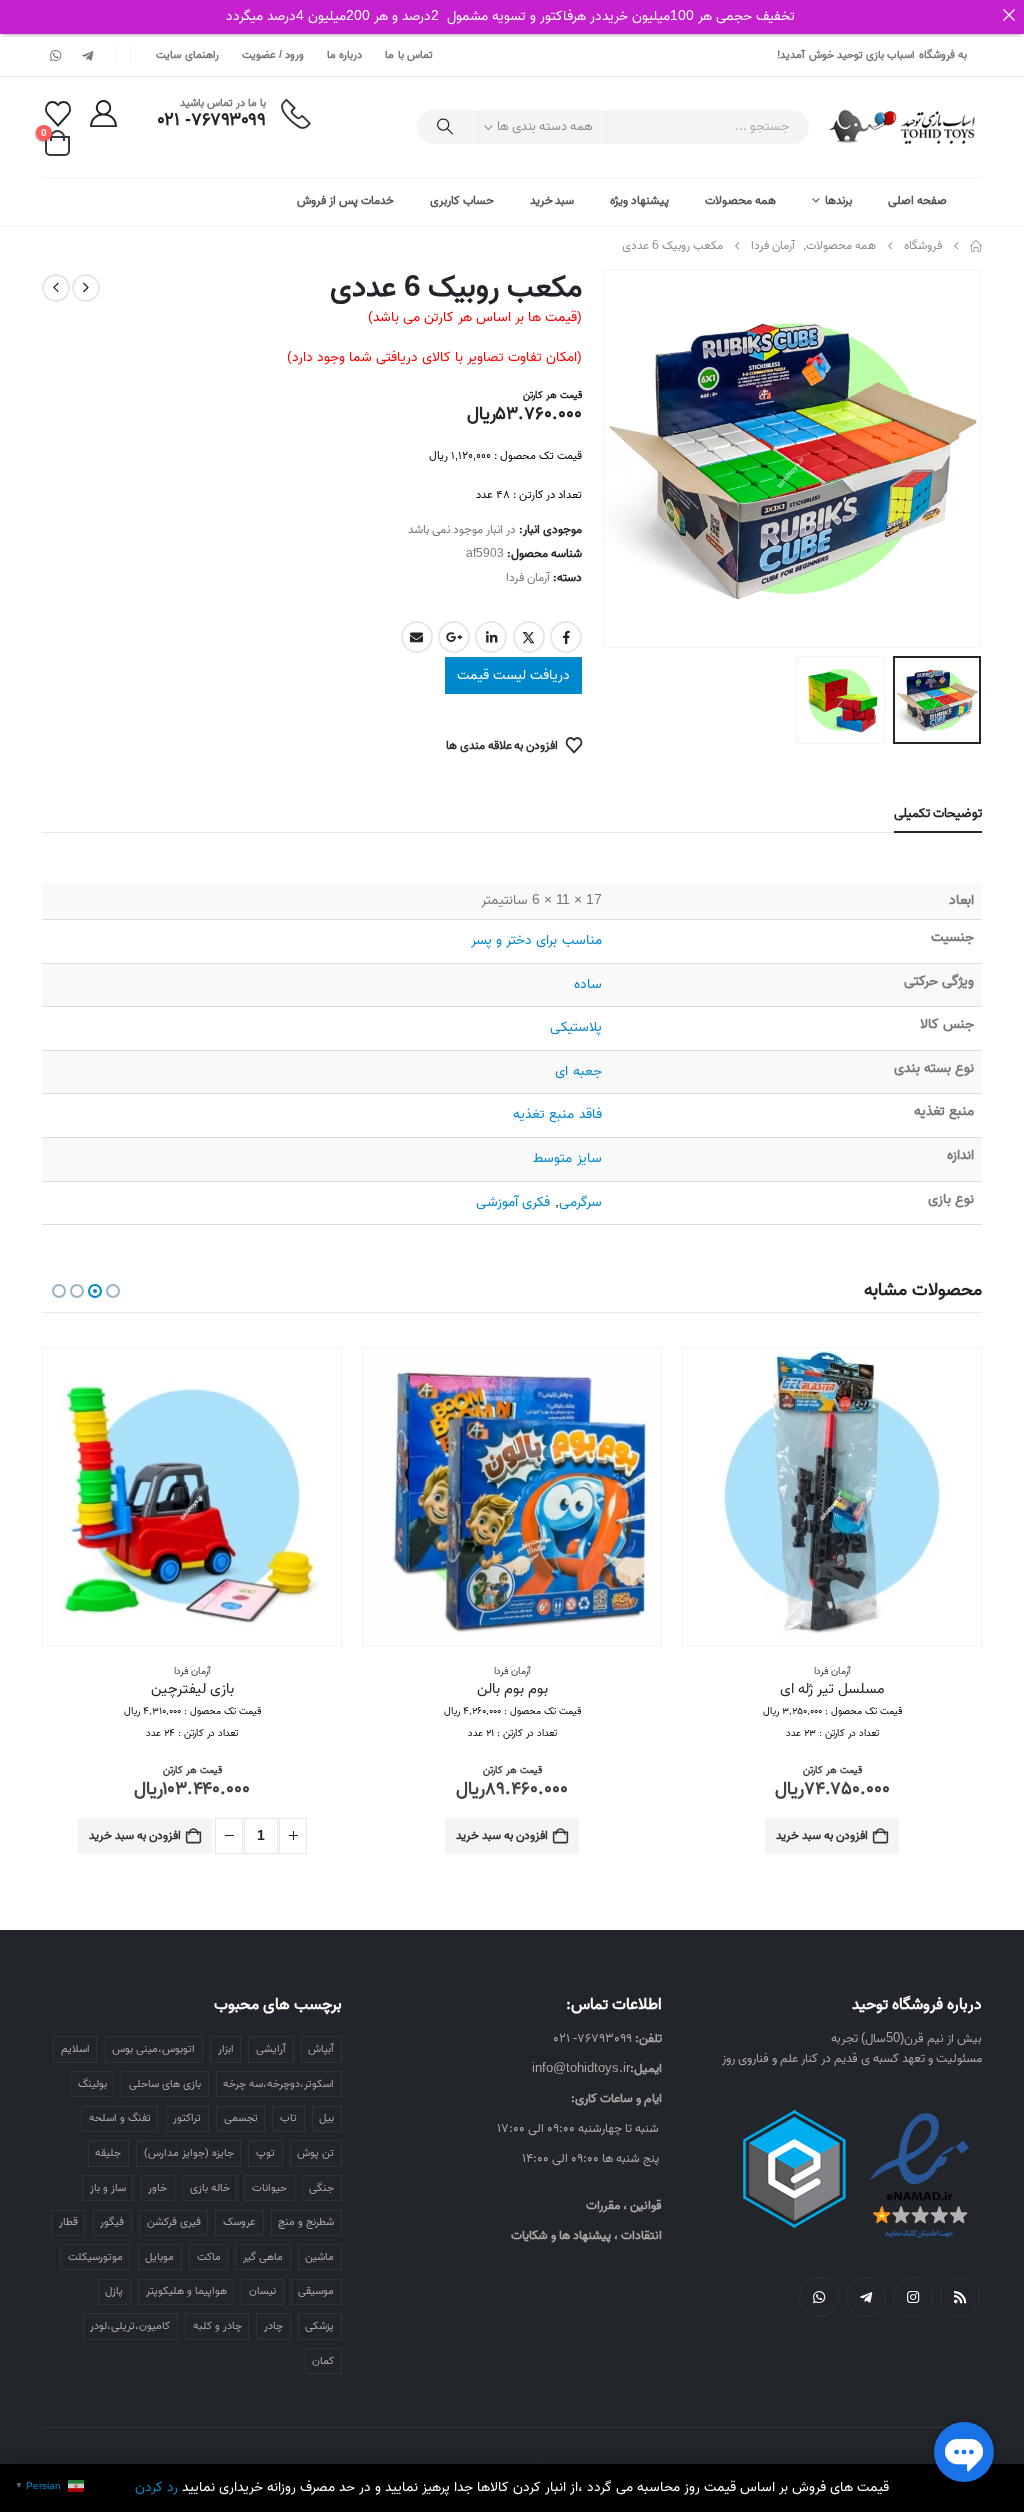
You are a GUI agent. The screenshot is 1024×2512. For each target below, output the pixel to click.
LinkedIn (491, 637)
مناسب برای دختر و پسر (536, 940)
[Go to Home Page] (976, 246)
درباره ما (344, 55)
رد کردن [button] (156, 2487)
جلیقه (108, 2153)
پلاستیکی (576, 1027)
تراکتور (187, 2118)
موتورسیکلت (95, 2257)
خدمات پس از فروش (345, 200)
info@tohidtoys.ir (581, 2068)
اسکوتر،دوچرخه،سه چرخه (278, 2084)
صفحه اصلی (917, 200)
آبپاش (321, 2049)
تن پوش (315, 2153)
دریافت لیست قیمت (513, 675)
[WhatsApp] (56, 55)
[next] (56, 288)
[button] (957, 459)
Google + (454, 637)
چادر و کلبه (217, 2326)
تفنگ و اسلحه (120, 2118)
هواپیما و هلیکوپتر (186, 2291)
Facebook (566, 637)
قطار (68, 2222)
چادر (273, 2326)
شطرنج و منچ (306, 2222)
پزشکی (319, 2326)
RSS (960, 2297)
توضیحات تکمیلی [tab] (938, 813)
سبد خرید (552, 200)
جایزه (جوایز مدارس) (189, 2153)
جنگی (321, 2188)
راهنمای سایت (187, 55)
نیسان (262, 2291)
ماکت (209, 2257)
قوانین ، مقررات (624, 2205)
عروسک (239, 2222)
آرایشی (271, 2049)
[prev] (86, 288)
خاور (157, 2188)
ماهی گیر (263, 2257)
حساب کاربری (462, 200)
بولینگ (92, 2084)
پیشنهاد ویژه (639, 200)
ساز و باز (108, 2188)
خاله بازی (210, 2188)
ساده (588, 984)
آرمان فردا (528, 577)
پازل (114, 2291)
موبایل (159, 2257)
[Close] (1009, 15)
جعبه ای (578, 1071)
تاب (288, 2118)
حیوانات (269, 2188)
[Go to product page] (832, 1497)
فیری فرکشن (174, 2222)
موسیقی (316, 2291)
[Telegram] (87, 55)
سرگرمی (580, 1202)
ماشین (319, 2257)
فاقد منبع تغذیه (557, 1114)
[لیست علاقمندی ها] (57, 114)
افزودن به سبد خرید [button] (822, 1835)
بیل (326, 2118)
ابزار (226, 2049)
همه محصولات (740, 200)
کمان (323, 2361)
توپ (265, 2153)
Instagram (913, 2297)
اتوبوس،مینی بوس (153, 2049)
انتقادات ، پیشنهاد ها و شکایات (586, 2235)
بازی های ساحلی (165, 2084)
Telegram (866, 2297)
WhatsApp (819, 2297)
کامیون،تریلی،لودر (130, 2326)
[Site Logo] (903, 127)
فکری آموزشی (513, 1202)
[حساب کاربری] (103, 113)
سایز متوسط (567, 1158)
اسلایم (75, 2049)
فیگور (112, 2222)
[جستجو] (445, 127)
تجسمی (241, 2118)
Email (417, 637)
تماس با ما (409, 55)
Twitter (529, 637)
